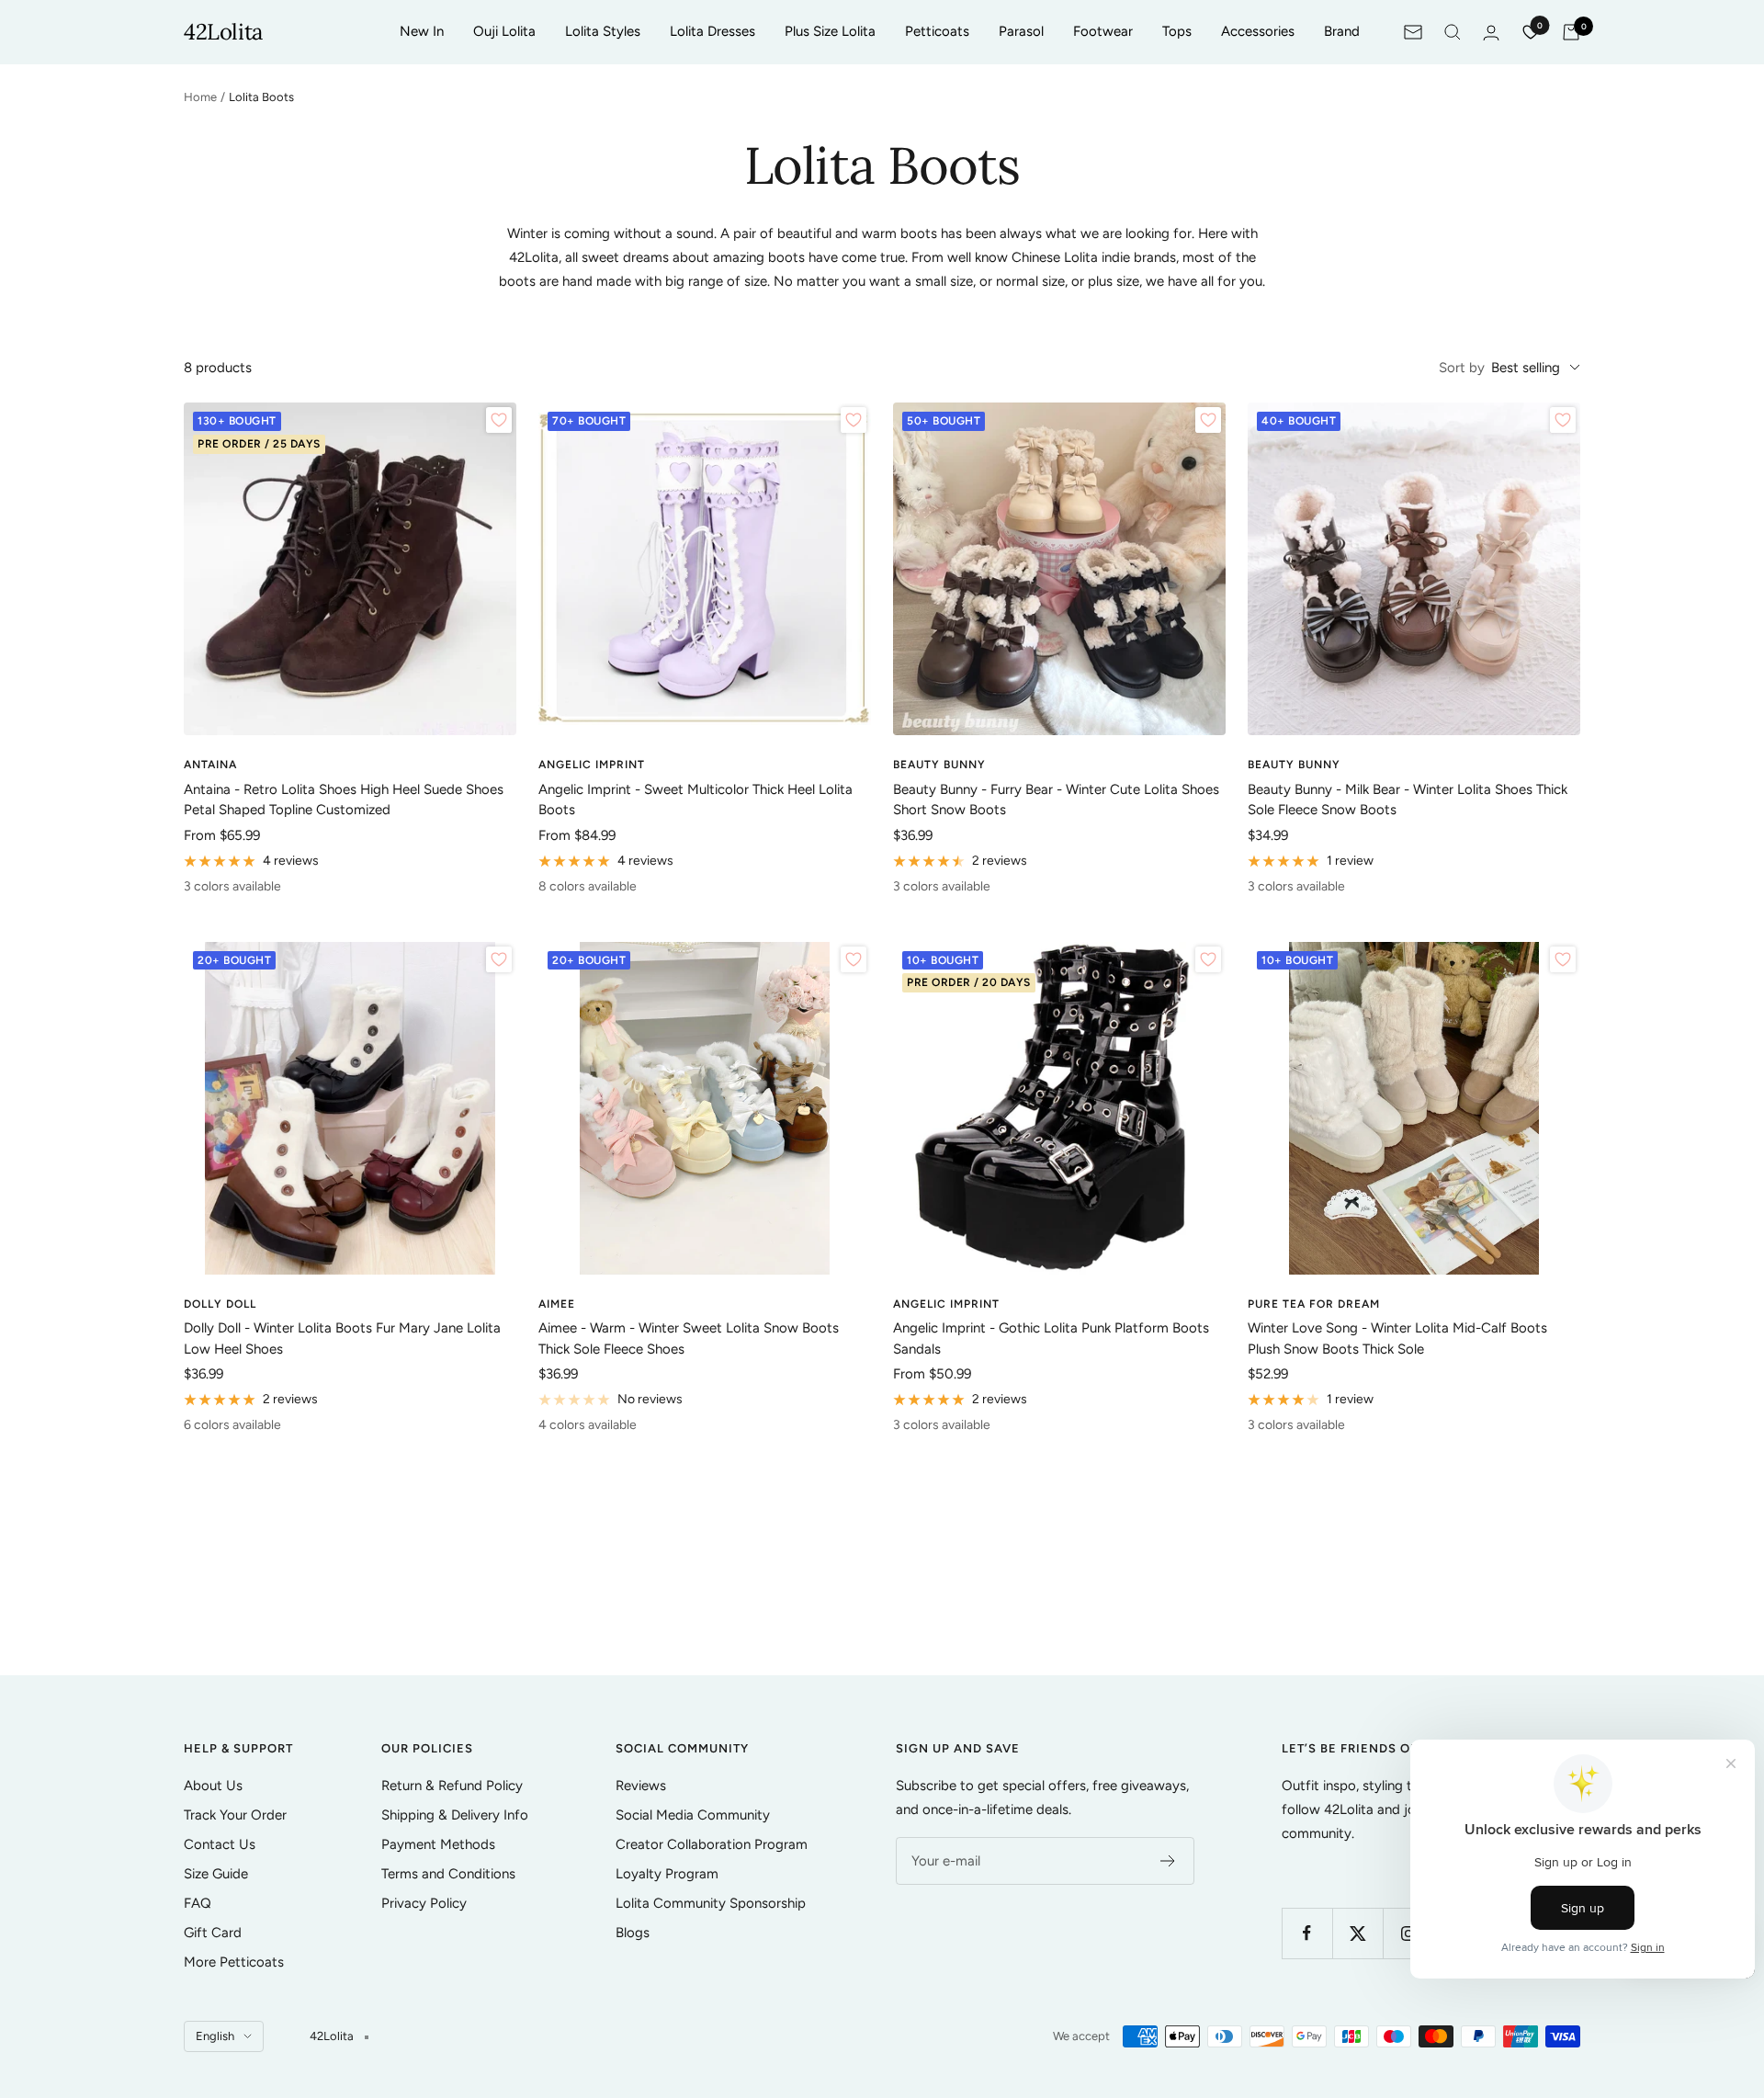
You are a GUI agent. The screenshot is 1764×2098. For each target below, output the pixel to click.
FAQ (198, 1903)
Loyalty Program (667, 1874)
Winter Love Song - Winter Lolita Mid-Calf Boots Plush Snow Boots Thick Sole (1397, 1338)
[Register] (1168, 1861)
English (215, 2036)
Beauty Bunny (939, 765)
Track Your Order (235, 1815)
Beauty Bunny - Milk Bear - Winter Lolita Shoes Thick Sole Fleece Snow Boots (1408, 800)
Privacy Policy (424, 1903)
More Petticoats (234, 1962)
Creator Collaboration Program (712, 1844)
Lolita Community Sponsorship (711, 1903)
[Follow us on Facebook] (1307, 1933)
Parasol (1021, 31)
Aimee (557, 1304)
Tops (1177, 31)
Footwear (1103, 31)
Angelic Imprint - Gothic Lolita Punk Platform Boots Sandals (1051, 1338)
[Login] (1491, 33)
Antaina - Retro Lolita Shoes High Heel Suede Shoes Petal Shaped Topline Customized (344, 800)
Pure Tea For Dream (1314, 1304)
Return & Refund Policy (452, 1786)
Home (200, 97)
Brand (1342, 31)
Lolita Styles (603, 31)
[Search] (1453, 32)
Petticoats (937, 31)
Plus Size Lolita (830, 31)
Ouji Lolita (504, 31)
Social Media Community (693, 1815)
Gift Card (213, 1933)
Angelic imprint (592, 765)
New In (422, 31)
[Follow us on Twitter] (1357, 1933)
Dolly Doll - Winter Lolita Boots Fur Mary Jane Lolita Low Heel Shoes (342, 1338)
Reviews (641, 1786)
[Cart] (1571, 32)
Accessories (1258, 31)
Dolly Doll (220, 1304)
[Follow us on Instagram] (1408, 1933)
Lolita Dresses (712, 31)
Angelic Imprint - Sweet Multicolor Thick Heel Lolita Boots (695, 800)
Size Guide (216, 1874)
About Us (213, 1786)
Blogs (633, 1933)
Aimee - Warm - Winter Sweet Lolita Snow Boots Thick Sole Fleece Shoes (689, 1338)
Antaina (210, 765)
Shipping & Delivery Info (455, 1815)
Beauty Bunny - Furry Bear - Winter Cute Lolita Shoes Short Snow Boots (1056, 800)
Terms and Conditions (448, 1874)
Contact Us (220, 1844)
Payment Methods (438, 1844)
